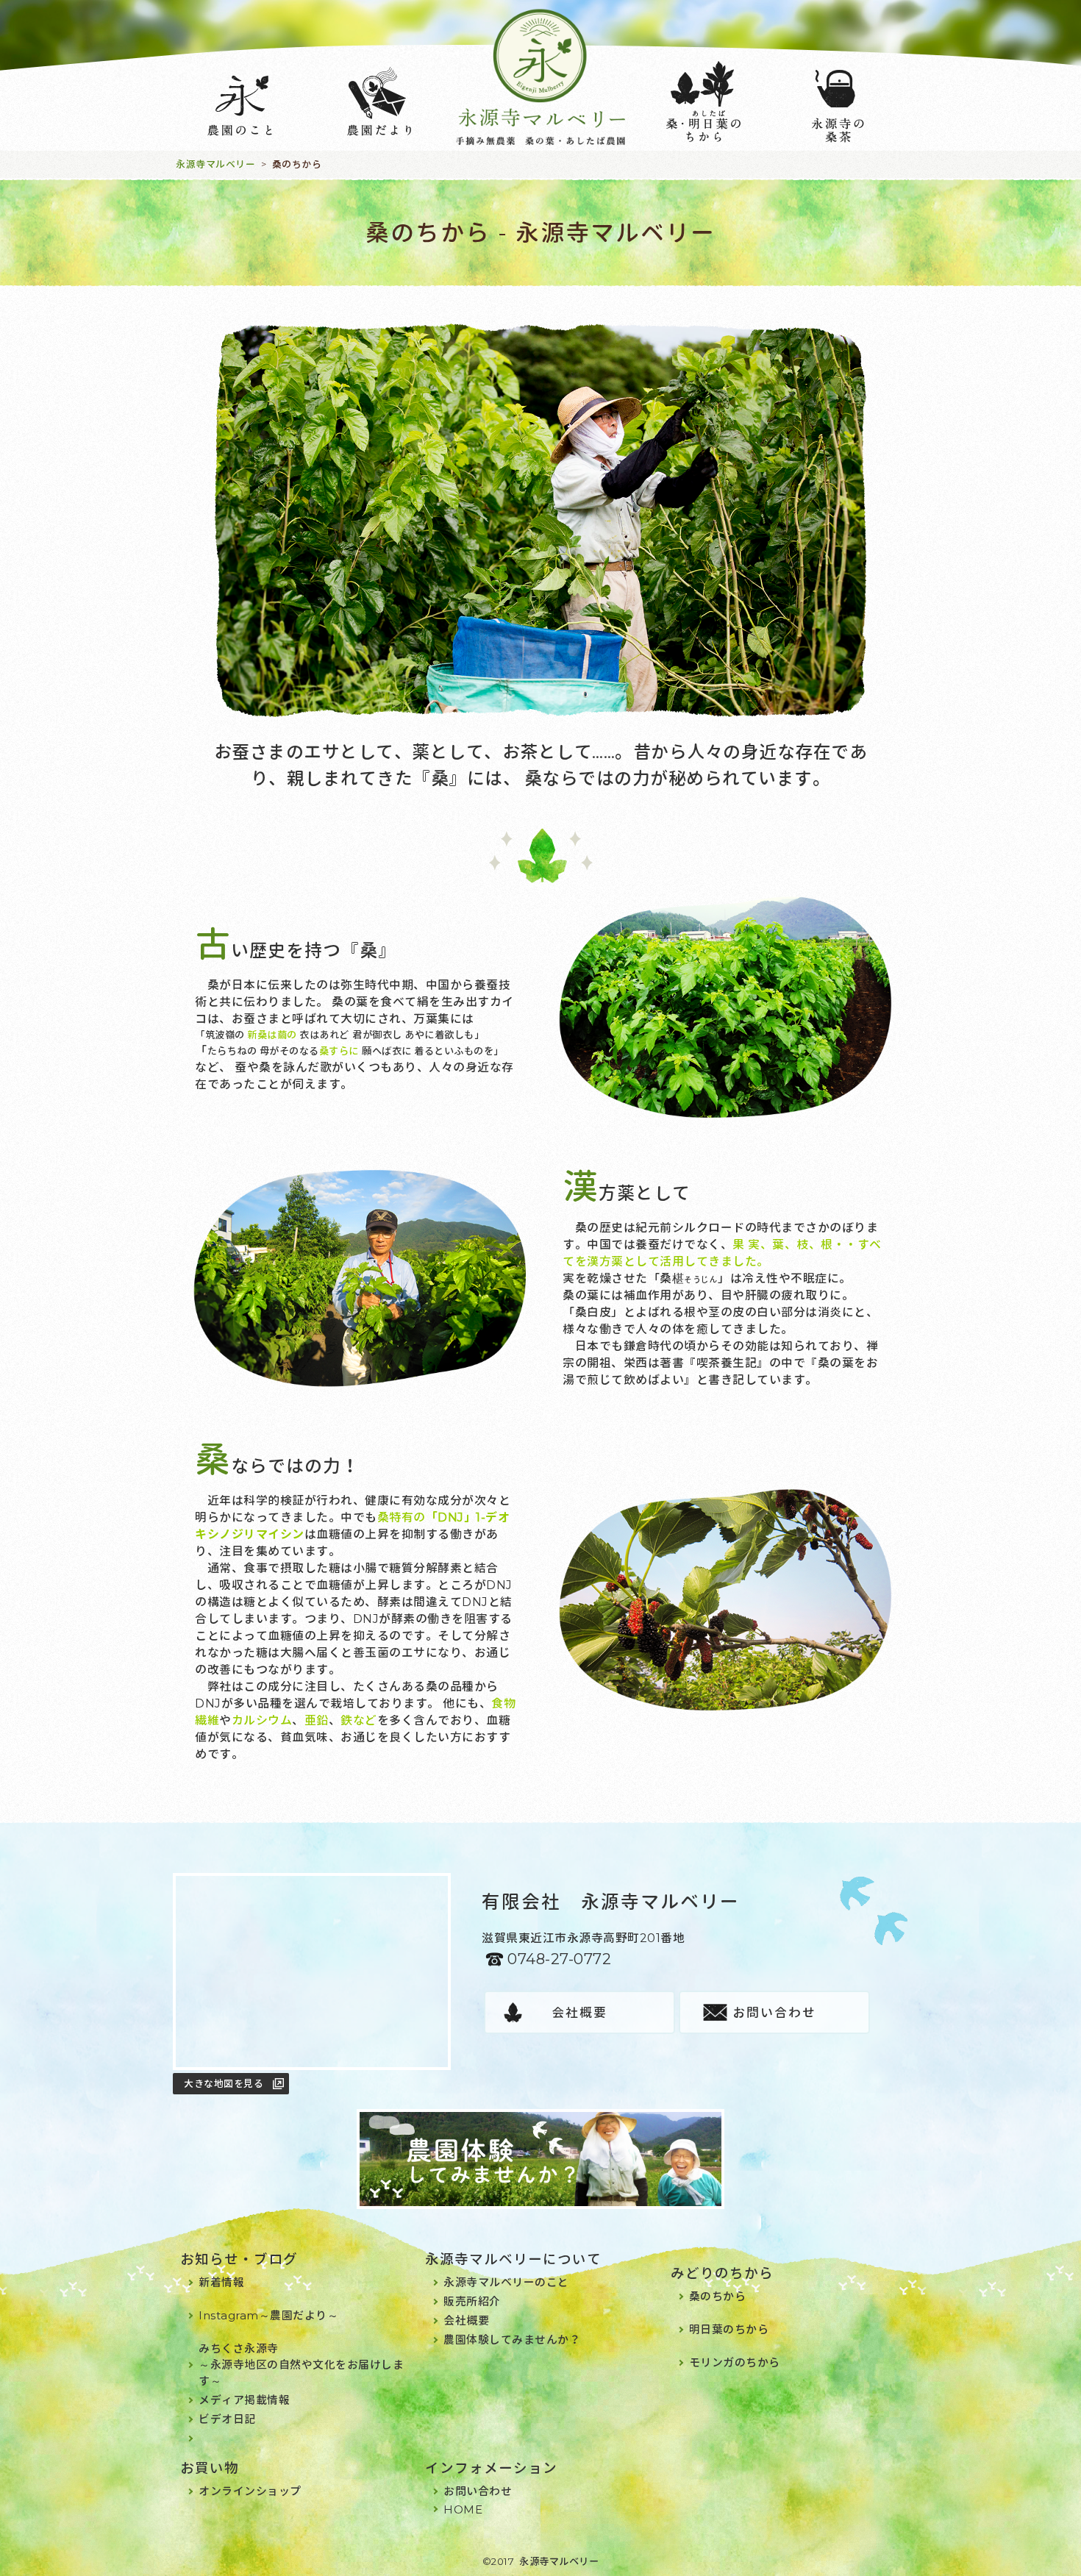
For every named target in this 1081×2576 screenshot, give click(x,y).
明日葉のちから (729, 2329)
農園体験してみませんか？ (512, 2340)
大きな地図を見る (224, 2083)
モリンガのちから (735, 2362)
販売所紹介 (472, 2301)
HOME (463, 2509)
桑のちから (718, 2296)
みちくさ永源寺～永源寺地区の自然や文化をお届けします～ (301, 2365)
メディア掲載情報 (244, 2400)
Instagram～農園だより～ (268, 2315)
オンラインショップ (250, 2491)
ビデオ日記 (227, 2419)
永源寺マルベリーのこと (506, 2282)
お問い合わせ (774, 2013)
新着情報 (221, 2282)
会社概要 (579, 2013)
